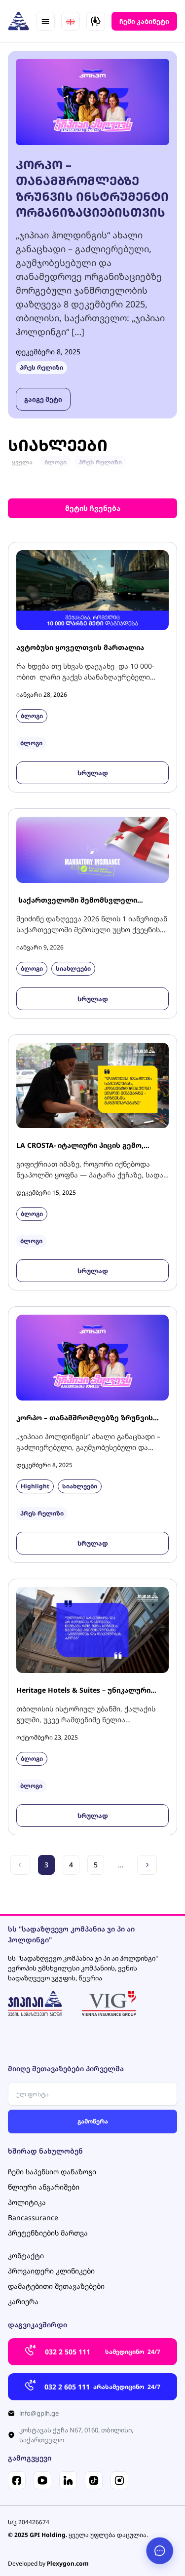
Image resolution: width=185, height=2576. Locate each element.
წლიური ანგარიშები (44, 2187)
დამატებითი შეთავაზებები (56, 2286)
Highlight (35, 1486)
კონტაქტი (26, 2255)
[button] (45, 21)
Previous (20, 1865)
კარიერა (23, 2301)
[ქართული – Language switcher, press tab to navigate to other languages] (71, 21)
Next (147, 1865)
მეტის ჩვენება (93, 508)
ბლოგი (55, 462)
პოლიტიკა (27, 2202)
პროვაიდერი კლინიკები (51, 2271)
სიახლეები (73, 968)
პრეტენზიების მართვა (48, 2233)
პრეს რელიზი (41, 367)
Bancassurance (33, 2217)
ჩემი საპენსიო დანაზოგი (52, 2172)
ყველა (22, 462)
